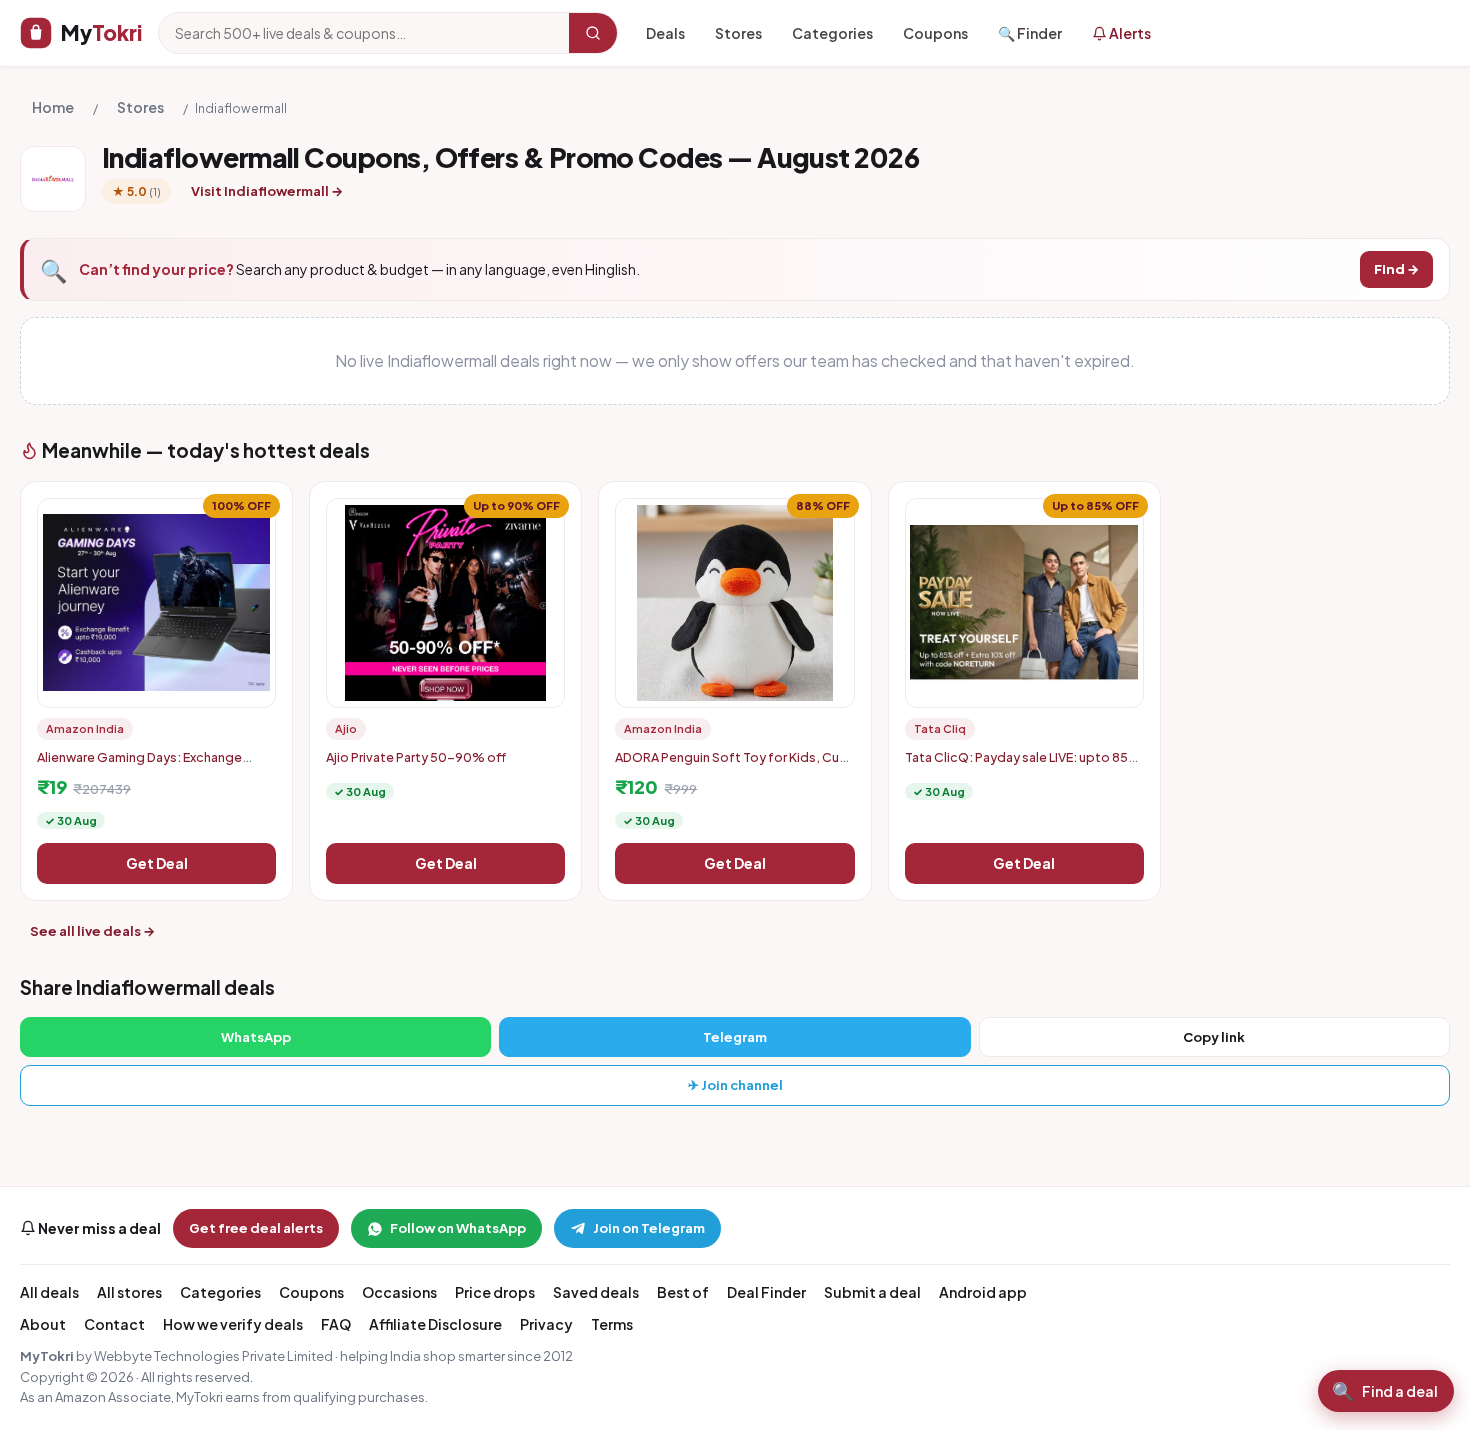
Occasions (399, 1292)
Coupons (935, 33)
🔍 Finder (1030, 33)
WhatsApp (256, 1037)
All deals (49, 1292)
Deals (665, 33)
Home (53, 107)
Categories (832, 33)
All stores (129, 1292)
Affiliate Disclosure (435, 1324)
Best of (683, 1292)
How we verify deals (233, 1324)
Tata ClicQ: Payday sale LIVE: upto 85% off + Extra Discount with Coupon (1023, 765)
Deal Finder (766, 1292)
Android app (983, 1292)
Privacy (546, 1324)
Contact (114, 1324)
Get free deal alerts (256, 1228)
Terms (612, 1324)
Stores (738, 33)
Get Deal (157, 863)
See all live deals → (92, 931)
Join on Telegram (649, 1228)
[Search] (593, 33)
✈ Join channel (735, 1085)
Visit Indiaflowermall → (267, 191)
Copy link (1214, 1037)
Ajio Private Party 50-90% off (416, 757)
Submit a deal (872, 1292)
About (43, 1324)
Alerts (1129, 33)
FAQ (336, 1324)
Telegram (735, 1037)
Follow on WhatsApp (458, 1228)
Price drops (495, 1292)
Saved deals (596, 1292)
